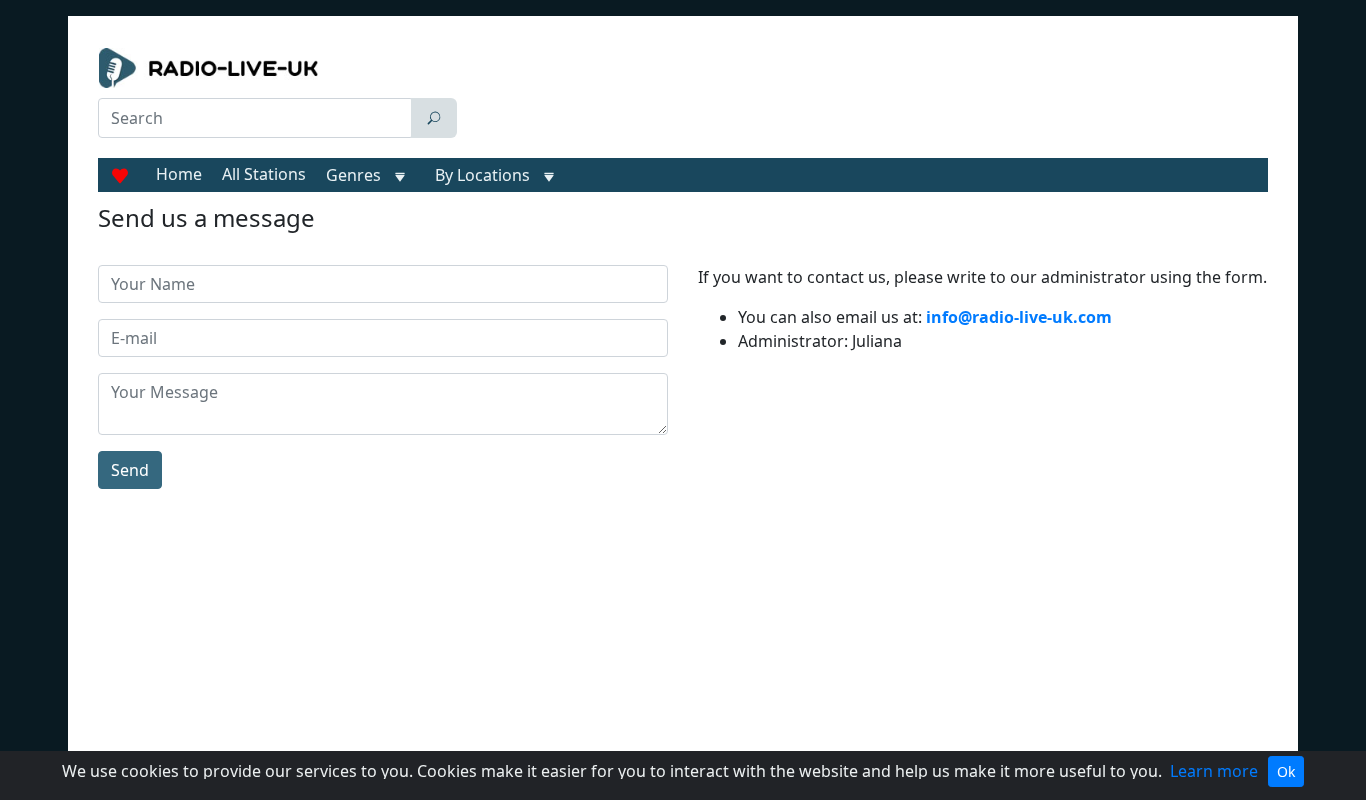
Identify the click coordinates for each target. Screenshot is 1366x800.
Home (179, 174)
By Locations (482, 175)
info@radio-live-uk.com (1019, 317)
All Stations (264, 174)
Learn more (1214, 771)
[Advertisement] (867, 98)
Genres (353, 175)
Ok (1286, 771)
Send (130, 470)
